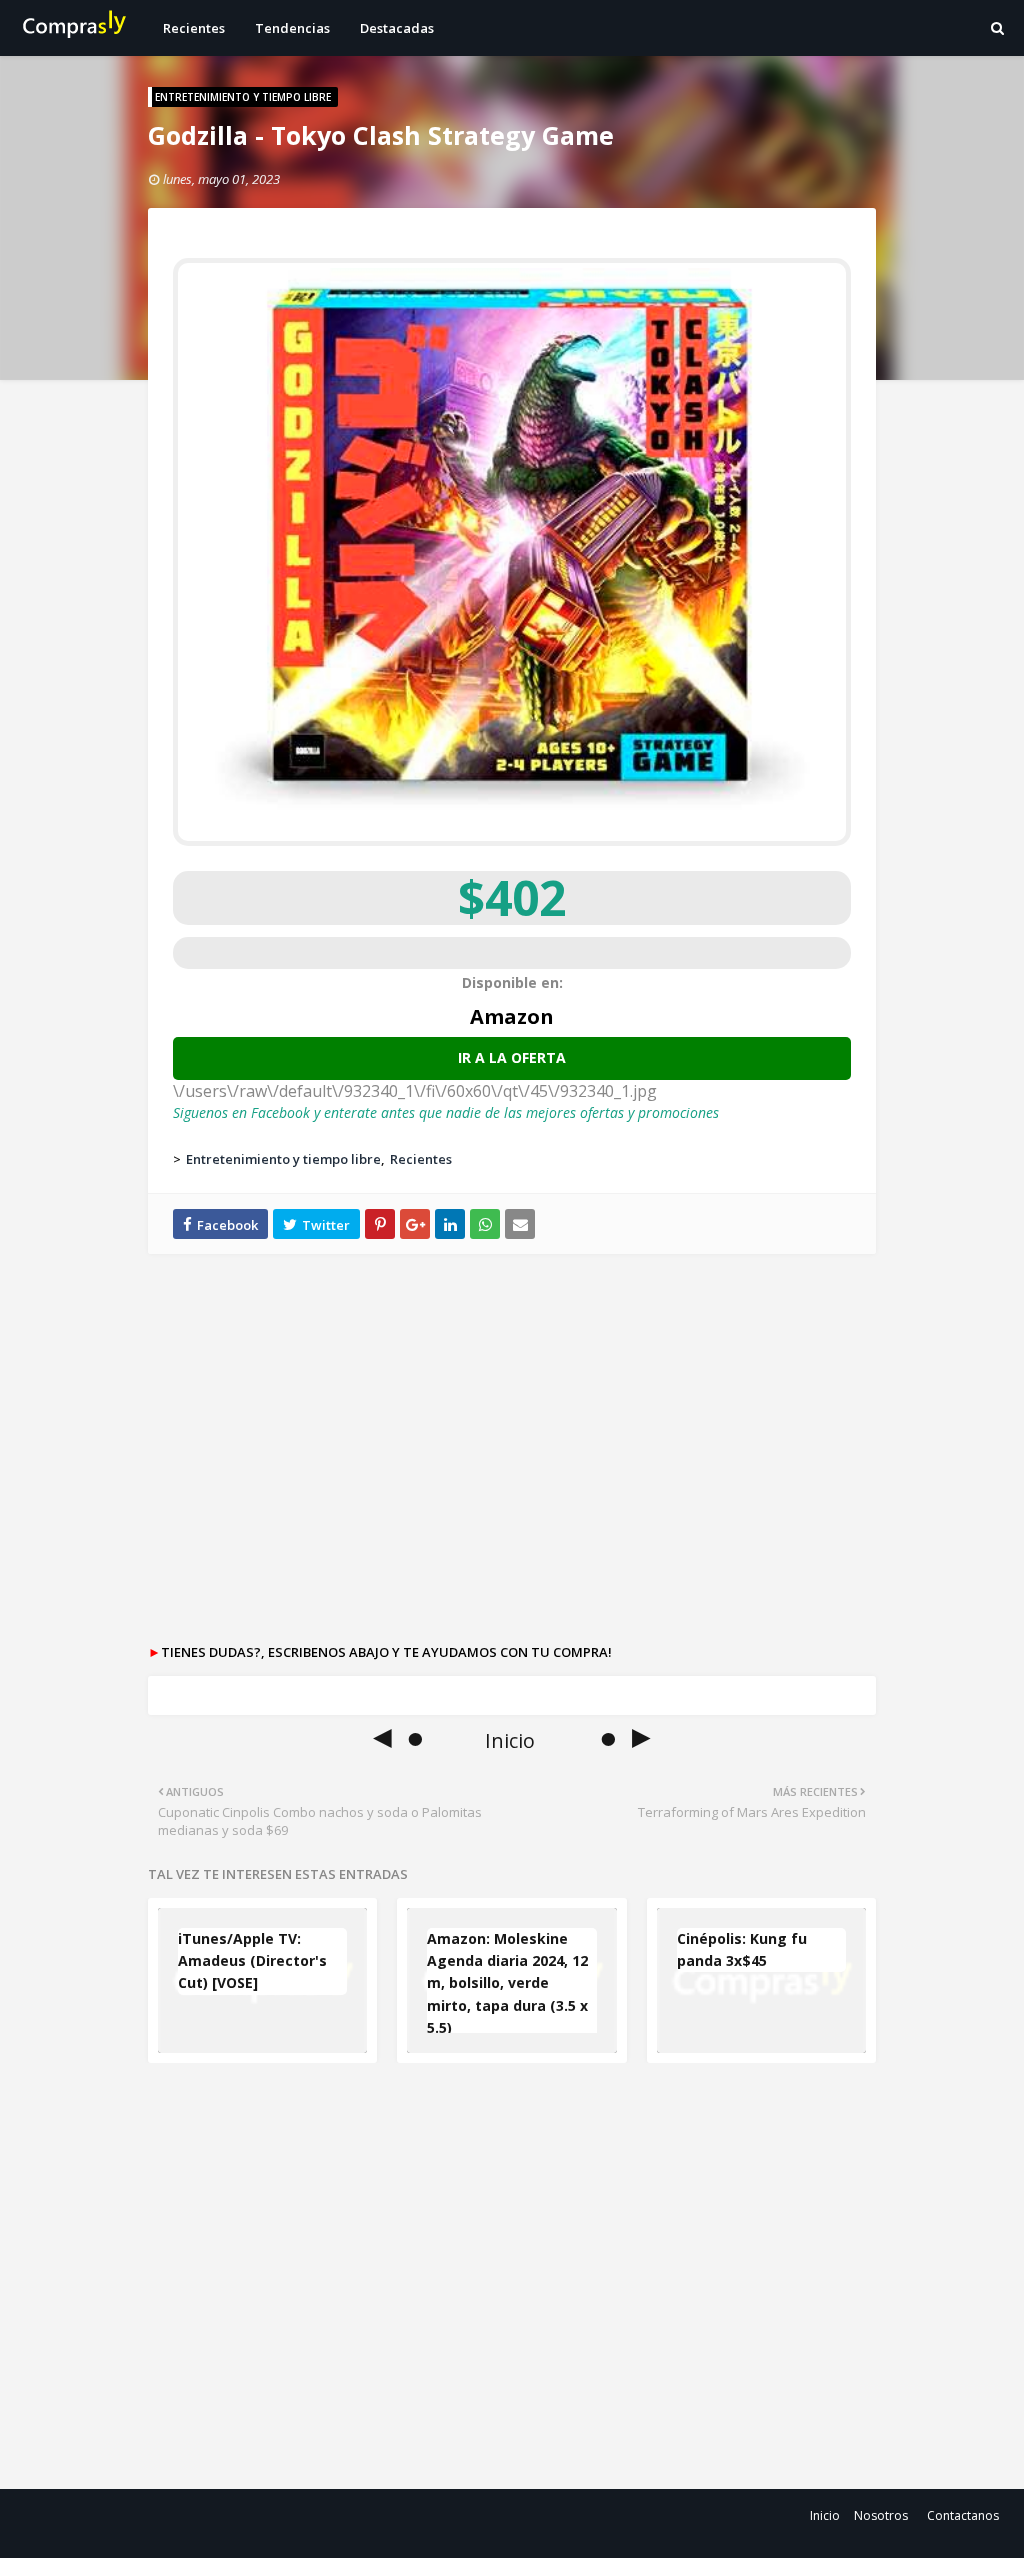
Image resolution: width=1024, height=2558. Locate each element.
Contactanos (963, 2515)
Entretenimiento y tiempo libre (283, 1159)
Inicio (825, 2515)
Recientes (421, 1159)
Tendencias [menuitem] (292, 28)
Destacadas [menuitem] (397, 28)
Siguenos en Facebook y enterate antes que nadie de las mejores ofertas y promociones (446, 1112)
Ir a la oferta (512, 1057)
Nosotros (881, 2515)
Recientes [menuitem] (194, 28)
